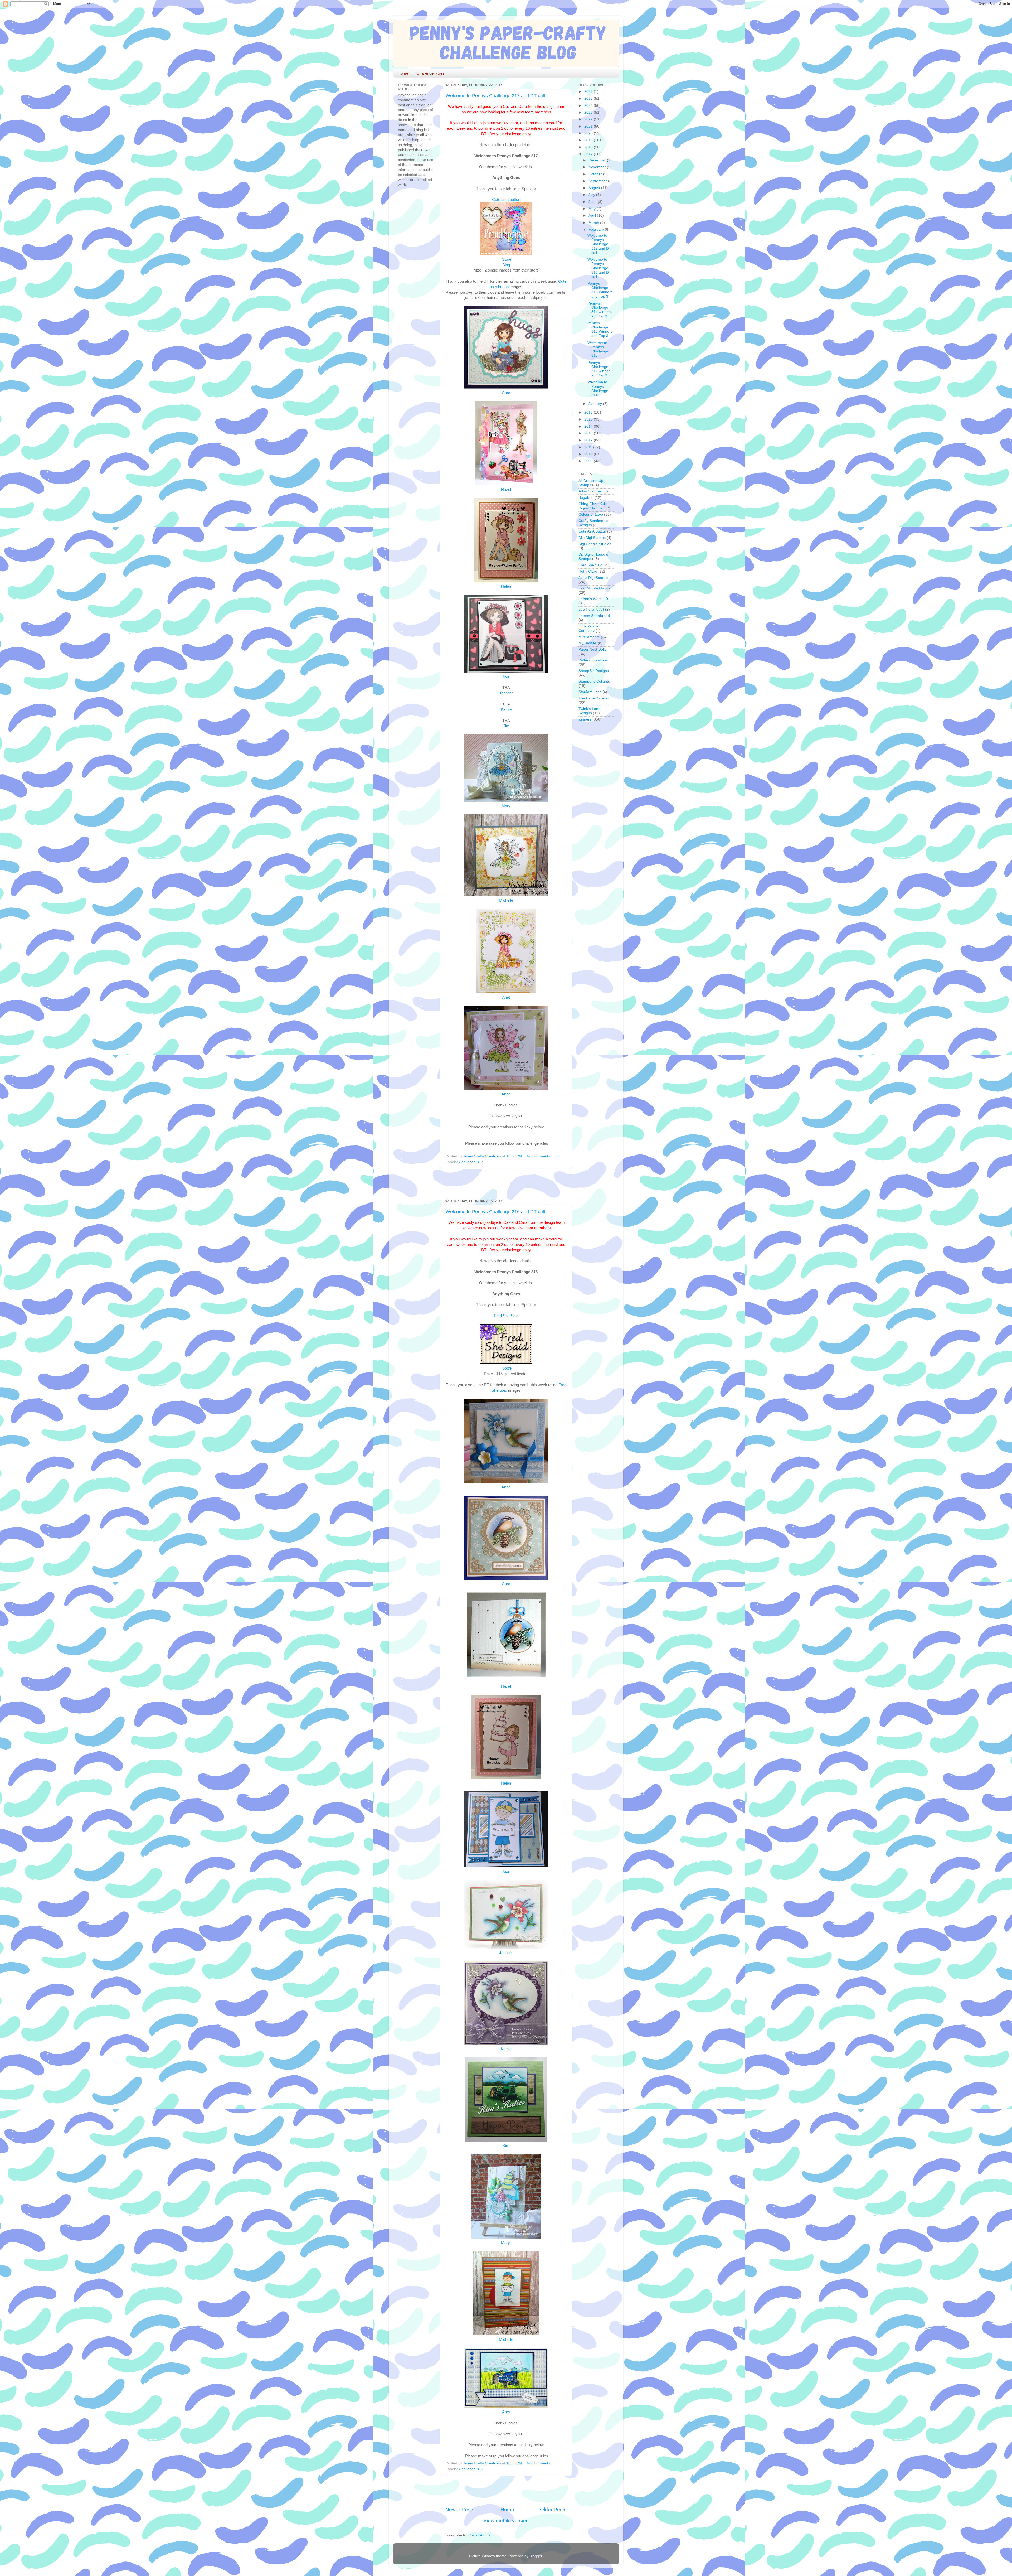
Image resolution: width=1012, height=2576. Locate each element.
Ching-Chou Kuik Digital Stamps (593, 506)
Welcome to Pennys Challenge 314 (598, 389)
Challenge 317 (471, 1162)
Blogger (536, 2556)
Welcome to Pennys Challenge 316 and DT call (495, 1212)
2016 (589, 412)
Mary (506, 806)
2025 (589, 98)
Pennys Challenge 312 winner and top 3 (599, 369)
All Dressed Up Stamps (591, 483)
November (598, 167)
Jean (506, 677)
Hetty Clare (588, 571)
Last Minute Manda (595, 588)
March (594, 223)
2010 (589, 454)
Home (403, 73)
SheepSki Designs (594, 671)
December (598, 160)
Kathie (506, 709)
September (598, 181)
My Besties (588, 643)
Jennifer (506, 693)
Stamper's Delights (594, 681)
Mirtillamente (589, 637)
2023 (589, 112)
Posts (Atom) (479, 2535)
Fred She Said (506, 1316)
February (597, 229)
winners (585, 719)
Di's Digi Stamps (592, 538)
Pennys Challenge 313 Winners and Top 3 (600, 330)
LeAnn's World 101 (594, 599)
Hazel (506, 490)
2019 (589, 140)
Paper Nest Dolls (592, 649)
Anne (506, 1094)
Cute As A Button (592, 531)
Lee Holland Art (591, 609)
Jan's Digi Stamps (593, 578)
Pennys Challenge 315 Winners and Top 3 (600, 290)
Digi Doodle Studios (595, 544)
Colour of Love (591, 514)
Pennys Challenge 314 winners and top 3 (600, 310)
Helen (506, 586)
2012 (589, 440)
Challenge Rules (430, 73)
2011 (589, 447)
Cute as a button (506, 200)
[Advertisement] (507, 1184)
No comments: (539, 1156)
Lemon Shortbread (594, 616)
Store (506, 259)
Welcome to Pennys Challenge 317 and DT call (495, 96)
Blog (506, 265)
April (593, 216)
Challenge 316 (471, 2469)
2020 (589, 133)
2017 (589, 154)
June (593, 202)
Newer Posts (460, 2509)
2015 (589, 419)
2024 (589, 106)
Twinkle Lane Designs (589, 711)
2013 (589, 433)
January (596, 404)
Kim (506, 726)
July (592, 195)
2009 (589, 461)
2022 (589, 119)
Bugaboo (586, 498)
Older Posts (553, 2509)
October (596, 174)
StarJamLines (590, 692)
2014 (589, 426)
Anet (506, 997)
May (593, 209)
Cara (506, 393)
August (595, 188)
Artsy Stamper (590, 491)
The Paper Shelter (594, 698)
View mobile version (506, 2521)
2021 (589, 126)
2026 (589, 92)
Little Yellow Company (588, 628)
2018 (589, 147)
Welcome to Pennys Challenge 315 (598, 349)
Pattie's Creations (593, 660)
